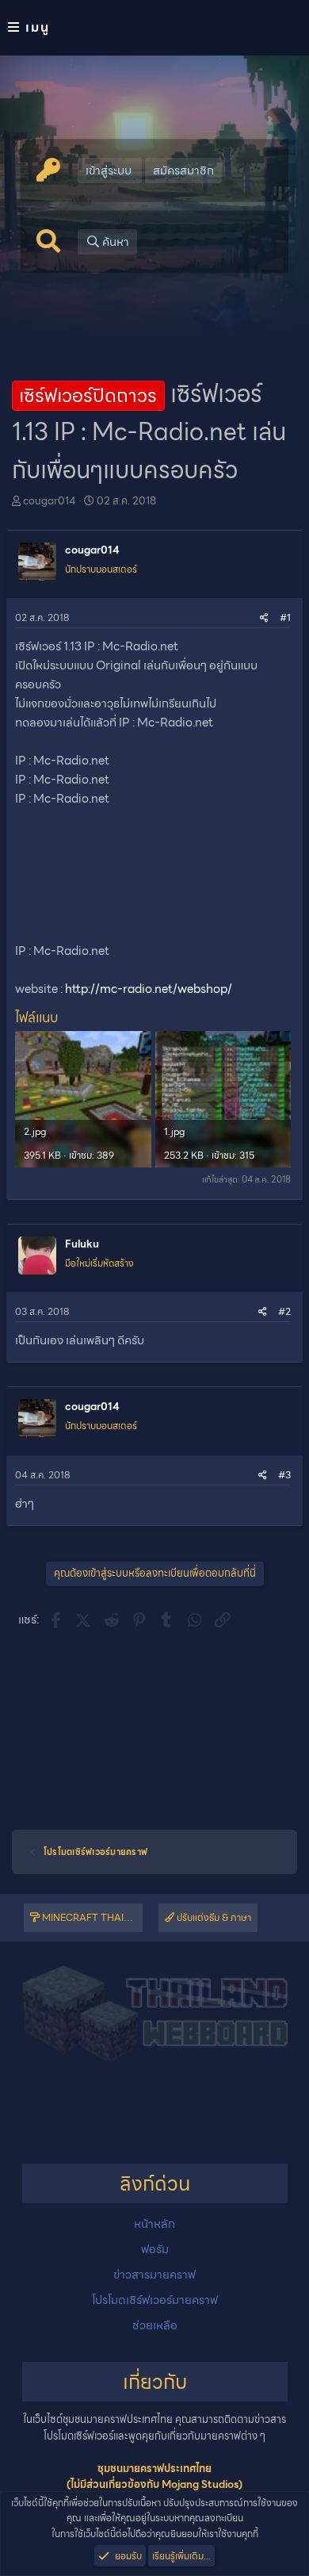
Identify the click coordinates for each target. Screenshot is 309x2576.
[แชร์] (264, 617)
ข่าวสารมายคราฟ (154, 2275)
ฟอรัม (155, 2249)
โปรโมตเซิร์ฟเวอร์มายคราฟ (155, 2300)
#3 (284, 1475)
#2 (284, 1311)
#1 (285, 617)
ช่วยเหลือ (155, 2325)
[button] (154, 28)
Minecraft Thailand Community (91, 1917)
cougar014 (50, 501)
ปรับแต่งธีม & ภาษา (213, 1917)
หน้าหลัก (154, 2224)
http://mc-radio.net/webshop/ (149, 989)
